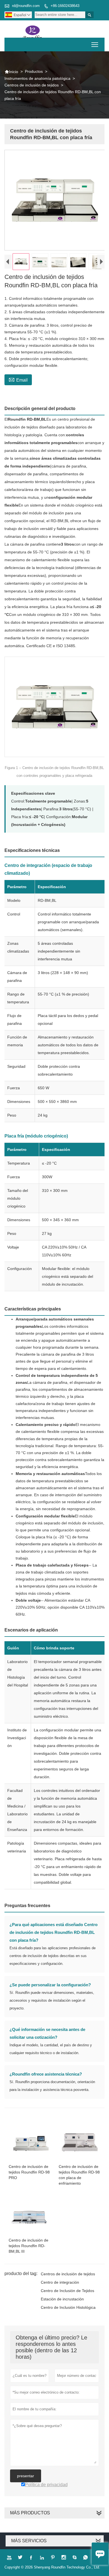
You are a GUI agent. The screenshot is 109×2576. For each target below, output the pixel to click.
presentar (26, 2476)
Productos (34, 71)
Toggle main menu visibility (95, 44)
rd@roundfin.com (26, 6)
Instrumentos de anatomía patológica (37, 78)
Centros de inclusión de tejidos (32, 85)
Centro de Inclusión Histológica (68, 2307)
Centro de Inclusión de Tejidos (67, 2291)
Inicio (11, 72)
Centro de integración (60, 2282)
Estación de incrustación (62, 2299)
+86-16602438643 (65, 6)
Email (18, 379)
